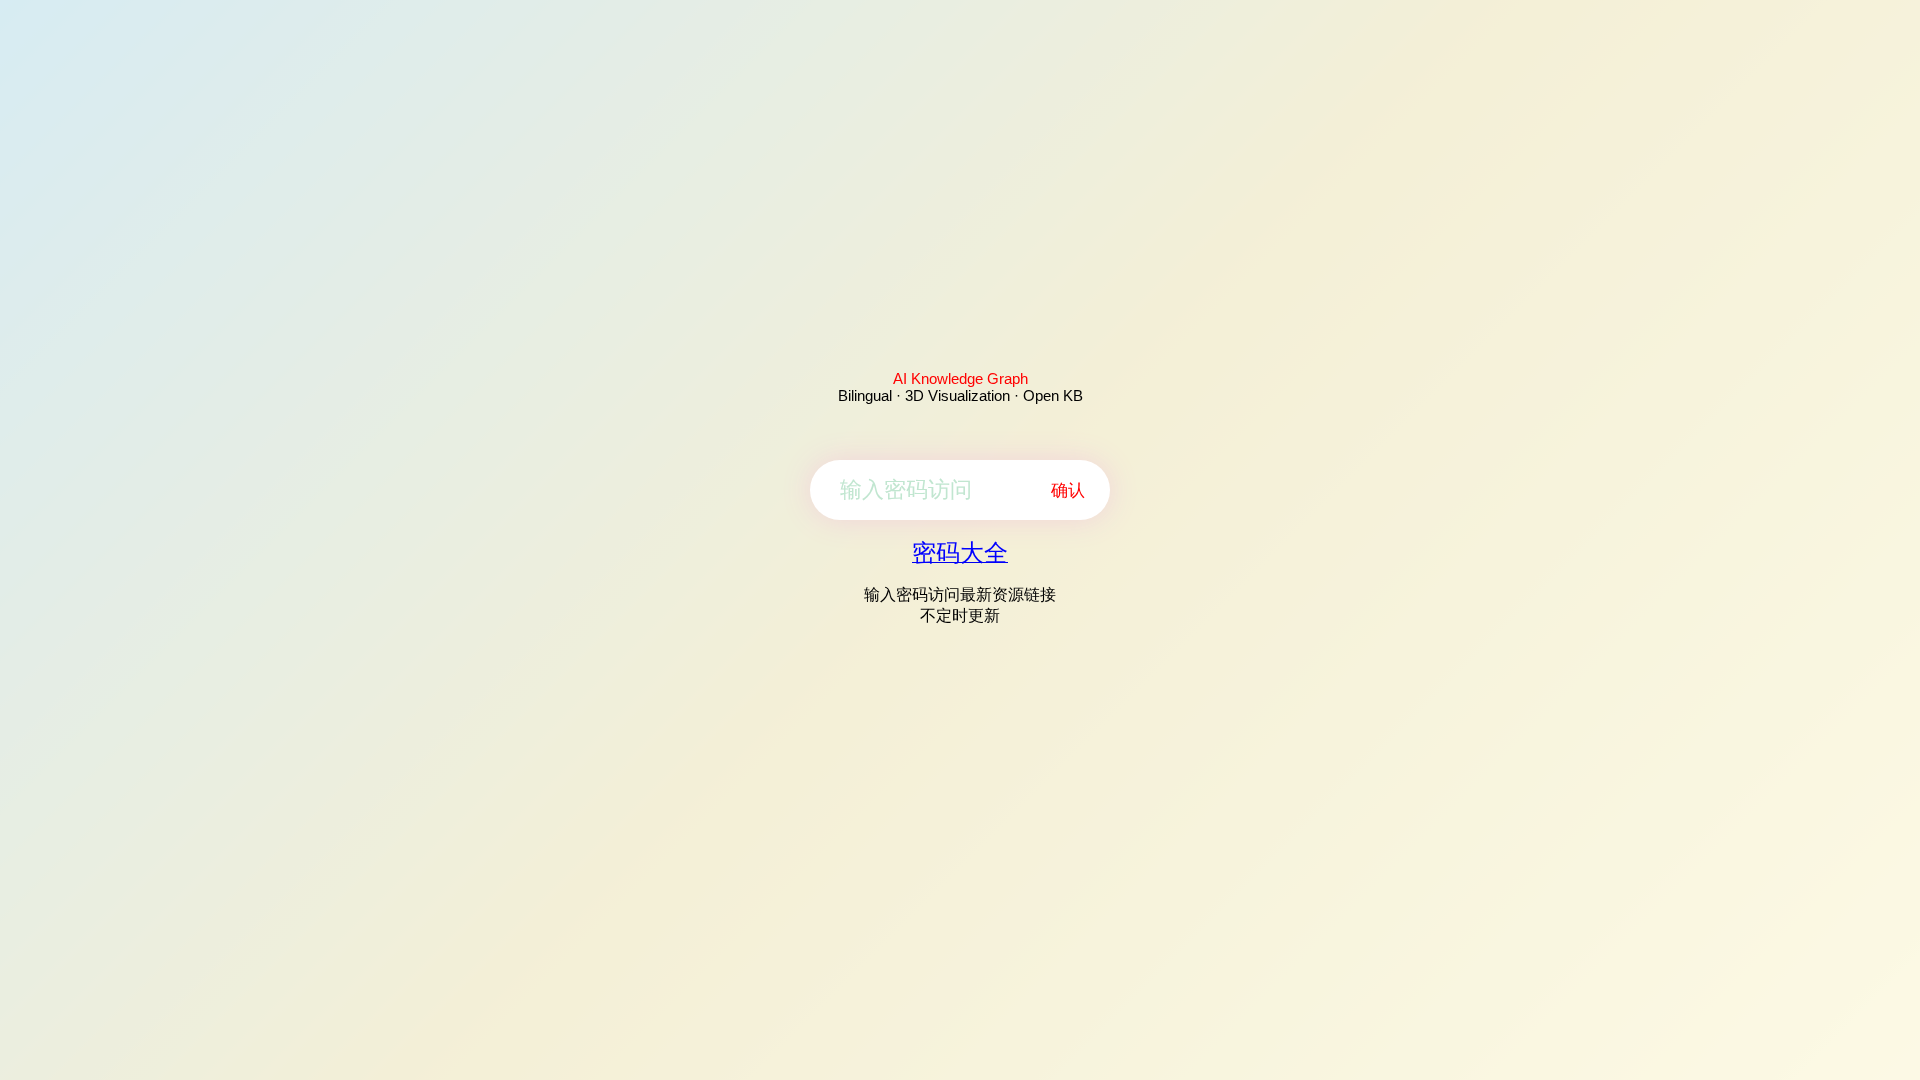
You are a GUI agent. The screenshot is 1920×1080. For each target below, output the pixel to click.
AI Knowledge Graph (960, 378)
